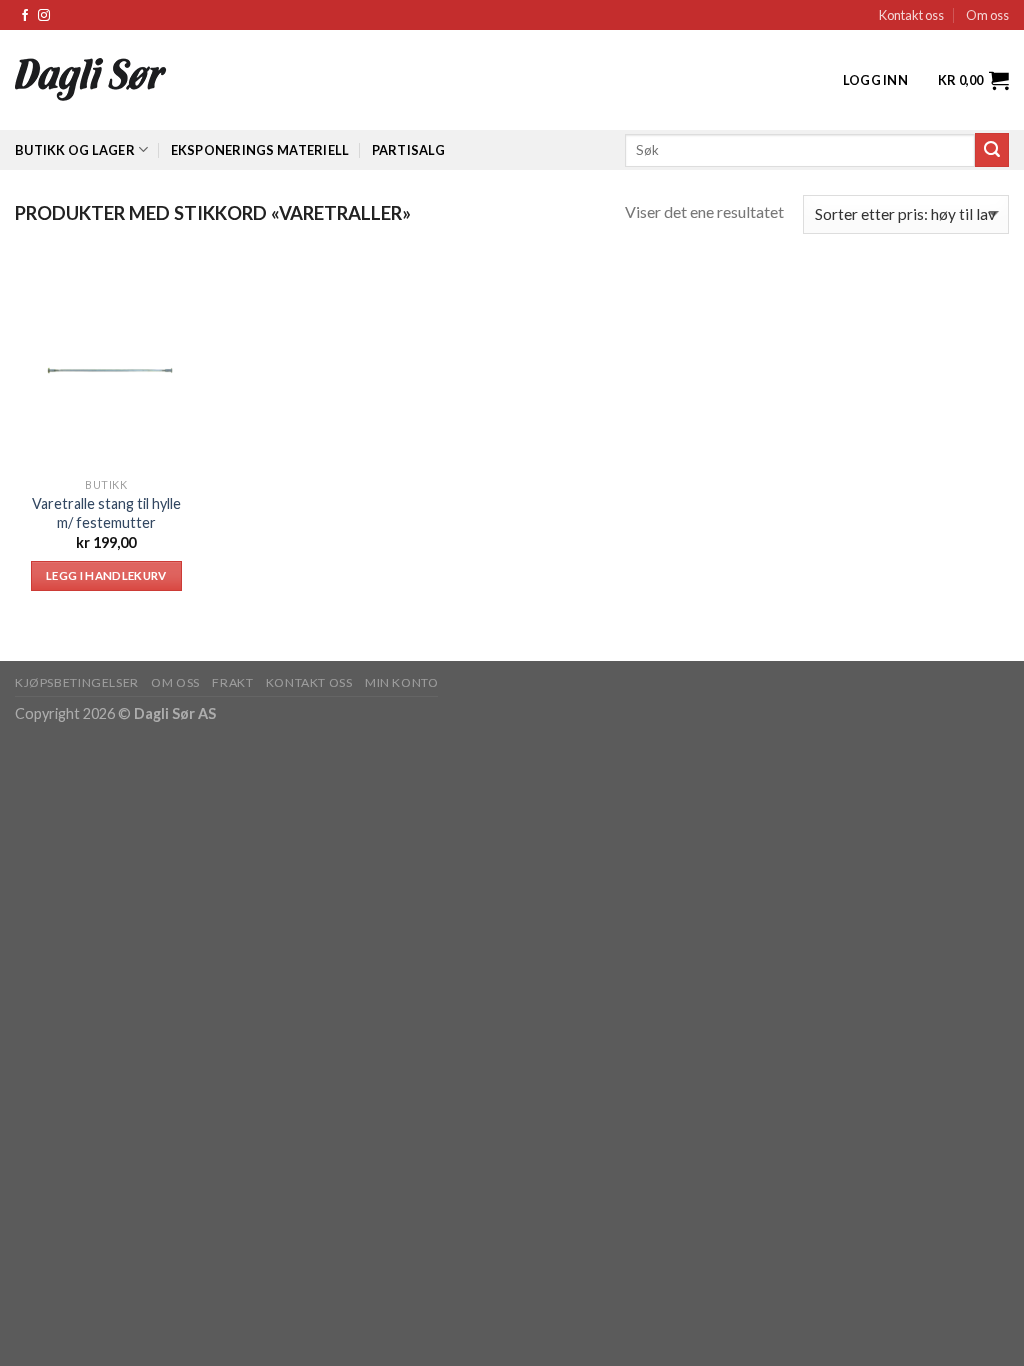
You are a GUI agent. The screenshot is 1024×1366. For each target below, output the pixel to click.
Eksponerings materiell (260, 150)
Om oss (987, 15)
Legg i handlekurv (106, 575)
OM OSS (175, 682)
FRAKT (232, 682)
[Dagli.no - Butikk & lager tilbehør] (159, 80)
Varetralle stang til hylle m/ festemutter (106, 513)
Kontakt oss (911, 15)
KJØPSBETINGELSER (77, 682)
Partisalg (408, 150)
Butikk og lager (75, 150)
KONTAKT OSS (309, 682)
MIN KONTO (402, 682)
